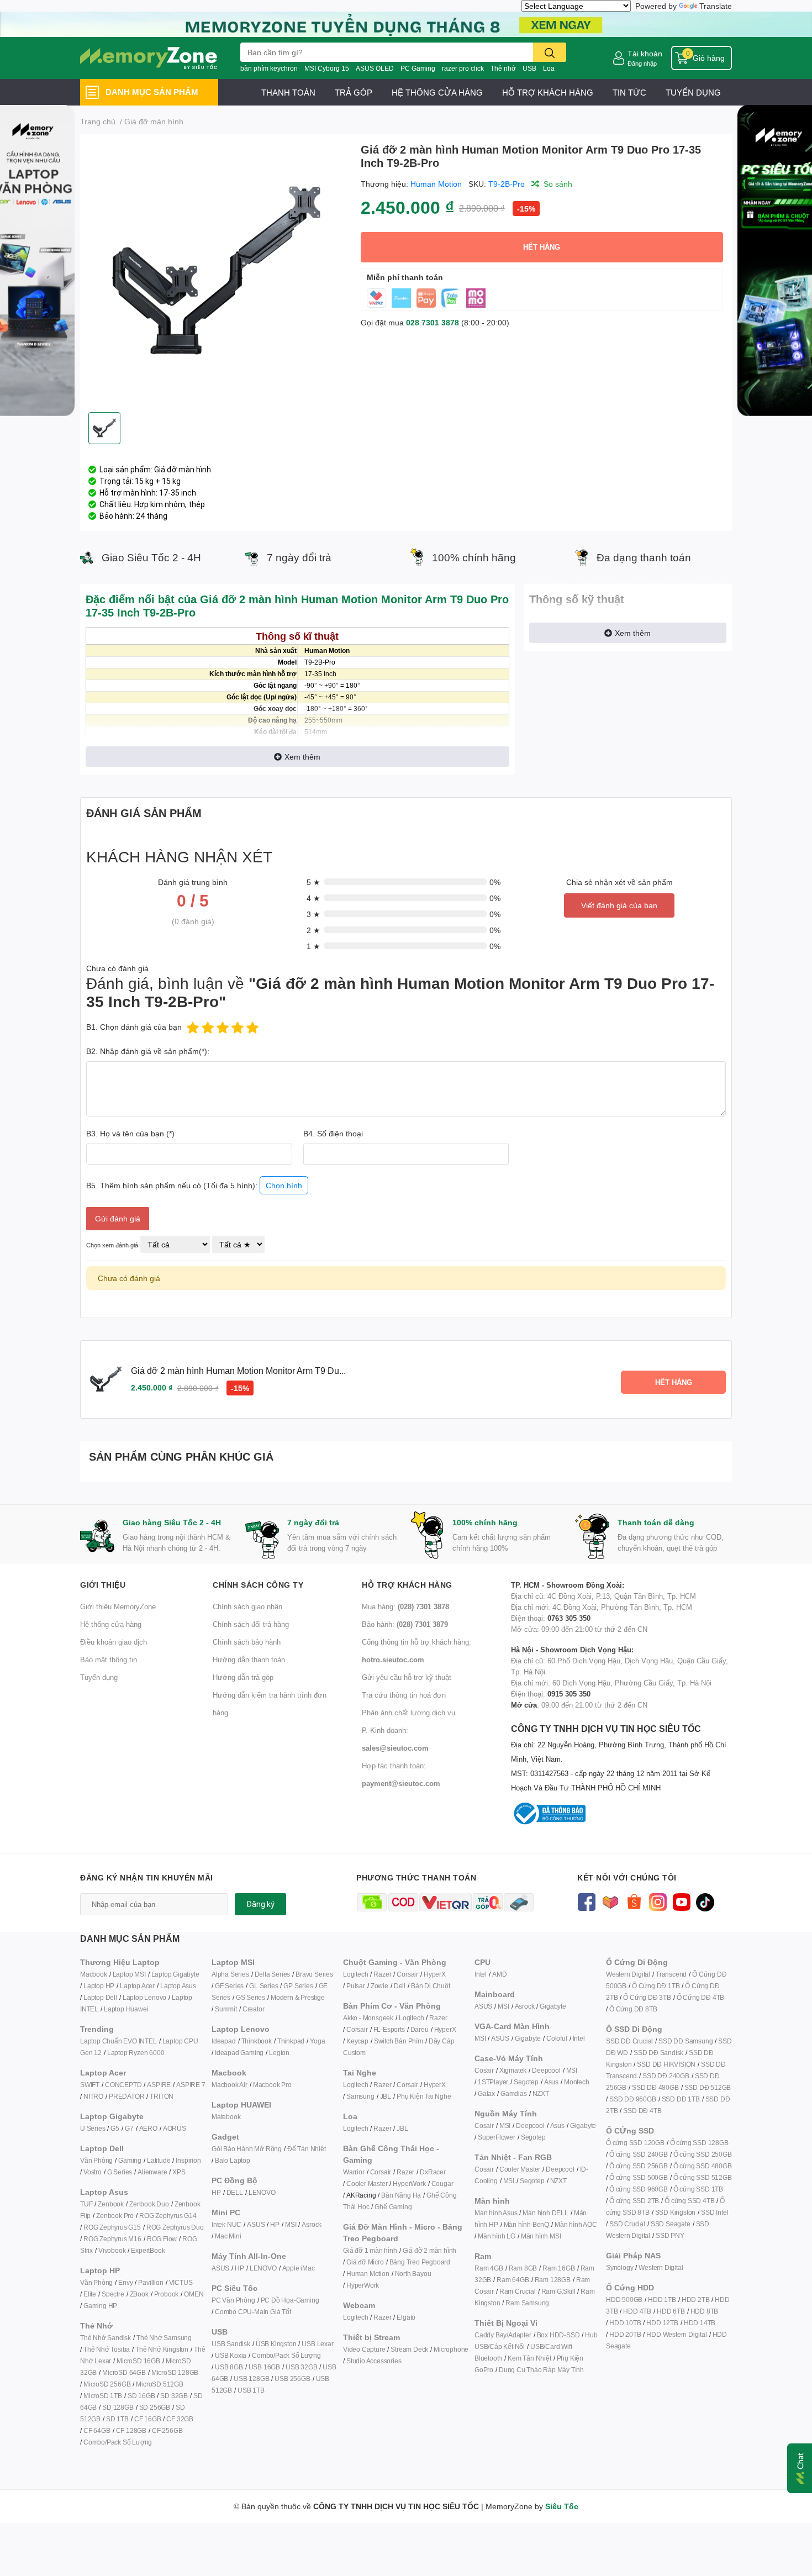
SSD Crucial (627, 2224)
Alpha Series (230, 1974)
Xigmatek (513, 2070)
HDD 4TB (637, 2311)
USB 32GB (301, 2367)
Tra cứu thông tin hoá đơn (404, 1695)
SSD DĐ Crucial (629, 2041)
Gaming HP (100, 2306)
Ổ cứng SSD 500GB (639, 2177)
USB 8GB (229, 2367)
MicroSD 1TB (103, 2396)
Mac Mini (228, 2236)
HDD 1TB (662, 2300)
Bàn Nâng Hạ (401, 2195)
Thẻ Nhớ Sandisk (106, 2338)
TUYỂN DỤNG (693, 92)
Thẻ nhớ (503, 68)
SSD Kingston (676, 2212)
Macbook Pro (272, 2085)
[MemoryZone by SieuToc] (149, 58)
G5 (115, 2128)
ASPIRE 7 (191, 2085)
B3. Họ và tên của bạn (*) (130, 1133)
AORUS (175, 2128)
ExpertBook (148, 2250)
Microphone (451, 2349)
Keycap (357, 2041)
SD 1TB (117, 2419)
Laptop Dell (100, 1997)
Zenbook (111, 2204)
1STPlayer (493, 2082)
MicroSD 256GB (107, 2384)
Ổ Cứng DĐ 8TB (633, 2009)
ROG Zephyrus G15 (112, 2227)
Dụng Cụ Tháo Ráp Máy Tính (541, 2370)
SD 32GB (174, 2396)
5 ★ (313, 882)
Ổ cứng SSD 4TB (689, 2201)
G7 (129, 2128)
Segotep (526, 2082)
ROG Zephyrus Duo (175, 2227)
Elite (90, 2294)
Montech (577, 2082)
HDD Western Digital (676, 2334)
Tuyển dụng (99, 1677)
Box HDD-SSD (558, 2335)
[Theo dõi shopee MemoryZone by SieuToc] (634, 1901)
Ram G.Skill (558, 2291)
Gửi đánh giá (118, 1218)
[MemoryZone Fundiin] (406, 23)
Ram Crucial (518, 2291)
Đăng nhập (642, 63)
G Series (120, 2172)
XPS (179, 2172)
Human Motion (436, 184)
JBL (386, 2096)
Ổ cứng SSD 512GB (703, 2177)
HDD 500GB (624, 2300)
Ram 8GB (523, 2268)
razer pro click (463, 68)
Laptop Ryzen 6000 (136, 2053)
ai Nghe (440, 2096)
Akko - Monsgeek (368, 2018)
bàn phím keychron (269, 68)
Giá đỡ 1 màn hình (370, 2250)
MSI (291, 2224)
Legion (279, 2053)
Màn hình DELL (545, 2213)
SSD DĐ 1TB (681, 2099)
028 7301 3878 (433, 322)
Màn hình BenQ (526, 2224)
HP (216, 2192)
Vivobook (112, 2250)
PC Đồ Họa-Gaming (290, 2300)
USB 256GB (292, 2379)
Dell (400, 1986)
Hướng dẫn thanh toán (249, 1660)
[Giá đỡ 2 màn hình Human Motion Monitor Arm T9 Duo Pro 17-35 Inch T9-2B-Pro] (216, 273)
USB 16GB (264, 2367)
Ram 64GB (513, 2280)
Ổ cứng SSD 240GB (639, 2154)
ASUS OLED (375, 68)
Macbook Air (230, 2085)
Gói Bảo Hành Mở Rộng (247, 2149)
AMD (499, 1974)
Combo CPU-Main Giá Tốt (253, 2312)
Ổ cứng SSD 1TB (698, 2189)
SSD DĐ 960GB (633, 2099)
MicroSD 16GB (138, 2361)
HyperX (435, 1974)
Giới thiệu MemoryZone (118, 1606)
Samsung (360, 2096)
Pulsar (356, 1986)
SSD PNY (670, 2235)
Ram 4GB (489, 2268)
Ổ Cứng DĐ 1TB (656, 1986)
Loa (549, 68)
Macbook (94, 1974)
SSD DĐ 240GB (666, 2076)
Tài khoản (645, 53)
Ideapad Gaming (239, 2053)
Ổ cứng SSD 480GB (703, 2166)
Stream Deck (409, 2349)
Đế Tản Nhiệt (307, 2149)
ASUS (256, 2224)
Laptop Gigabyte (175, 1974)
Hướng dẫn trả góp (243, 1677)
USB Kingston (276, 2344)
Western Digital (628, 1974)
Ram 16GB (558, 2268)
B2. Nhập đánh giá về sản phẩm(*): (148, 1051)
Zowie (379, 1986)
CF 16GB (148, 2419)
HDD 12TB (662, 2323)
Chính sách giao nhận (247, 1606)
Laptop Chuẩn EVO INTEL (118, 2041)
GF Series (229, 1986)
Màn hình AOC (576, 2224)
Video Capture (364, 2349)
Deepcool (546, 2070)
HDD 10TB (625, 2323)
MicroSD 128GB (175, 2372)
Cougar (442, 2183)
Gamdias (514, 2093)
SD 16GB (141, 2396)
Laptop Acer (137, 1986)
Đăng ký (260, 1904)
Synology (619, 2267)
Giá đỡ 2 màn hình (430, 2250)
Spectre (113, 2294)
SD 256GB (155, 2407)
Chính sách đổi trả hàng (251, 1624)
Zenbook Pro (115, 2216)
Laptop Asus (178, 1986)
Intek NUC (226, 2224)
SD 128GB (118, 2407)
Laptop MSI (129, 1974)
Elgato (406, 2317)
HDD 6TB (671, 2311)
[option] (216, 273)
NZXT (541, 2093)
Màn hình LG (497, 2236)
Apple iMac (299, 2268)
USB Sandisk (231, 2344)
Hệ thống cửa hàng (111, 1624)
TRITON (162, 2096)
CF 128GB (131, 2430)
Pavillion (151, 2282)
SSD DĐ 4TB (642, 2111)
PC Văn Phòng (233, 2300)
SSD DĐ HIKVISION (666, 2064)
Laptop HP (99, 1986)
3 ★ (313, 914)
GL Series (263, 1986)
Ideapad (224, 2041)
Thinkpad (291, 2041)
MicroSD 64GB (124, 2372)
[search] (550, 52)
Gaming (130, 2160)
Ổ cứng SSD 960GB (639, 2189)
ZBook (139, 2294)
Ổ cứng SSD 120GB (635, 2143)
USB (529, 68)
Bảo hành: (405, 1624)
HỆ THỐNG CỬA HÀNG (437, 92)
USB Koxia (231, 2355)
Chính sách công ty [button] (258, 1585)
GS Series (251, 1997)
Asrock (312, 2224)
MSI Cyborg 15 (327, 68)
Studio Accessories (374, 2361)
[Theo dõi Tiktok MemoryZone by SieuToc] (705, 1901)
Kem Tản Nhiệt (529, 2358)
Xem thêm (302, 757)
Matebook (226, 2117)
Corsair (407, 1974)
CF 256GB (167, 2430)
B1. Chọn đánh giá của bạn (134, 1027)
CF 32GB (180, 2419)
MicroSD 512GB (159, 2384)
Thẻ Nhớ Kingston (162, 2349)
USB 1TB (251, 2390)
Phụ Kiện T (412, 2096)
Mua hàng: (405, 1606)
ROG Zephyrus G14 (168, 2216)
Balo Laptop (233, 2160)
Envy (125, 2282)
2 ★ (313, 930)
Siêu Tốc (562, 2506)
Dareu (420, 2029)
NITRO (93, 2096)
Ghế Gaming (393, 2207)
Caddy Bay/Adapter (503, 2335)
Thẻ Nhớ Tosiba (107, 2349)
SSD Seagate (671, 2224)
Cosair (484, 2070)
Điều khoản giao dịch (114, 1642)
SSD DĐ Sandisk (658, 2053)
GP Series (298, 1986)
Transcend (671, 1974)
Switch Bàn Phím (399, 2041)
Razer (382, 1974)
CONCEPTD (123, 2085)
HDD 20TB (625, 2334)
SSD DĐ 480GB (655, 2087)
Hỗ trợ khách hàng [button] (407, 1585)
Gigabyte (553, 2006)
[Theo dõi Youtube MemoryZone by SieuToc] (681, 1901)
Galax (486, 2093)
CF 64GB (97, 2430)
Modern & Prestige (298, 1997)
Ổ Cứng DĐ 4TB (700, 1997)
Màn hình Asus (496, 2213)
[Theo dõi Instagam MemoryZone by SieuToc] (658, 1901)
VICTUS (181, 2282)
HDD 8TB (705, 2311)
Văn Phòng (96, 2160)
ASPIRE (159, 2085)
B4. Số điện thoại (333, 1133)
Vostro (93, 2172)
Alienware (152, 2172)
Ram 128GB (553, 2280)
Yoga (317, 2041)
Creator (254, 2009)
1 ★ (313, 946)
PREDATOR (126, 2096)
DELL (235, 2192)
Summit (226, 2009)
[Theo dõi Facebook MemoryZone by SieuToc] (586, 1901)
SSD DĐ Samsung (686, 2041)
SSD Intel (715, 2212)
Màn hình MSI (541, 2236)
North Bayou (413, 2274)
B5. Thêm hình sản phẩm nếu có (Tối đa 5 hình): (194, 1185)
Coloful (557, 2038)
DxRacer (433, 2172)
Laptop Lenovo (144, 1997)
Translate (716, 6)
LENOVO (262, 2192)
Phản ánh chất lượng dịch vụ (408, 1713)
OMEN (194, 2294)
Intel (481, 1974)
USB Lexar (317, 2344)
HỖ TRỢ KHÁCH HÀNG (548, 92)
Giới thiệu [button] (103, 1585)
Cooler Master (367, 2183)
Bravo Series (314, 1974)
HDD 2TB (696, 2300)
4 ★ (313, 898)
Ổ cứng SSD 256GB (639, 2166)
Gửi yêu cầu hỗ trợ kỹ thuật (407, 1677)
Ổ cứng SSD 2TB (634, 2201)
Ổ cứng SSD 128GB (699, 2143)
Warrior (354, 2172)
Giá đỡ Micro (365, 2262)
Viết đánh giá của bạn (619, 905)
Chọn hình (284, 1185)
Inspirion (188, 2160)
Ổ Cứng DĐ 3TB (647, 1997)
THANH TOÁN (288, 92)
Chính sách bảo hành (247, 1642)
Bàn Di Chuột (431, 1986)
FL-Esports (389, 2029)
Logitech (355, 1974)
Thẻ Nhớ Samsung (164, 2338)
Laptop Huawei (126, 2009)
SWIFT (90, 2085)
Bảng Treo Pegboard (420, 2262)
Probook (167, 2294)
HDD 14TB (700, 2323)
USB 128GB (251, 2379)
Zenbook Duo (149, 2204)
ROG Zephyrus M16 (112, 2239)
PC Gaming (418, 68)
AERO (148, 2128)
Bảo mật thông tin (109, 1660)
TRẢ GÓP (354, 92)
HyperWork (409, 2183)
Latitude (159, 2160)
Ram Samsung (527, 2303)
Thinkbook (257, 2041)
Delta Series (273, 1974)
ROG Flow (162, 2239)
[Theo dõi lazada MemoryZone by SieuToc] (610, 1901)
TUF (86, 2204)
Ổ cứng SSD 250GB (703, 2154)
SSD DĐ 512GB (708, 2087)
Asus (551, 2082)
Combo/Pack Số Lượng (118, 2442)
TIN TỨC (629, 92)
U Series (93, 2128)
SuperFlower (497, 2137)
